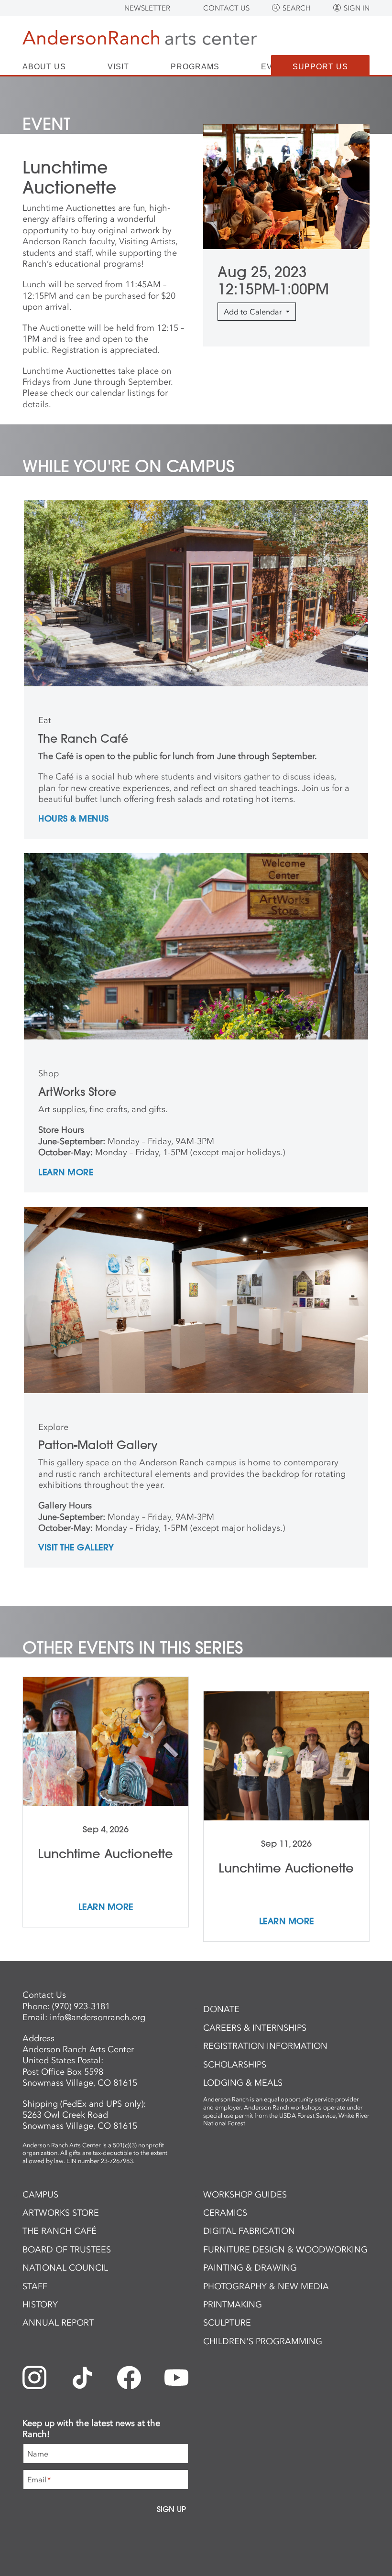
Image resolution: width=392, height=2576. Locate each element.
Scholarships (235, 2065)
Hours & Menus (74, 819)
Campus (40, 2195)
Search (297, 8)
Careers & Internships (255, 2028)
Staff (35, 2286)
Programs (195, 67)
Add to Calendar (254, 312)
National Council (65, 2268)
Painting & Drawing (250, 2268)
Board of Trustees (67, 2250)
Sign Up (171, 2509)
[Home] (140, 39)
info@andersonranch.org (98, 2017)
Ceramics (225, 2213)
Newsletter (147, 8)
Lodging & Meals (243, 2083)
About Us (44, 67)
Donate (221, 2009)
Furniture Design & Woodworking (285, 2250)
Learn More (66, 1173)
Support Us (320, 67)
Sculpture (227, 2323)
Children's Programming (263, 2341)
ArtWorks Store (61, 2213)
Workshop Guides (245, 2195)
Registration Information (265, 2046)
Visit (118, 67)
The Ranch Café (60, 2231)
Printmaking (233, 2305)
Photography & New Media (266, 2286)
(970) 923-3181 (81, 2006)
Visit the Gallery (76, 1548)
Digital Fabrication (249, 2231)
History (40, 2305)
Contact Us (226, 8)
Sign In (357, 8)
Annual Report (58, 2323)
